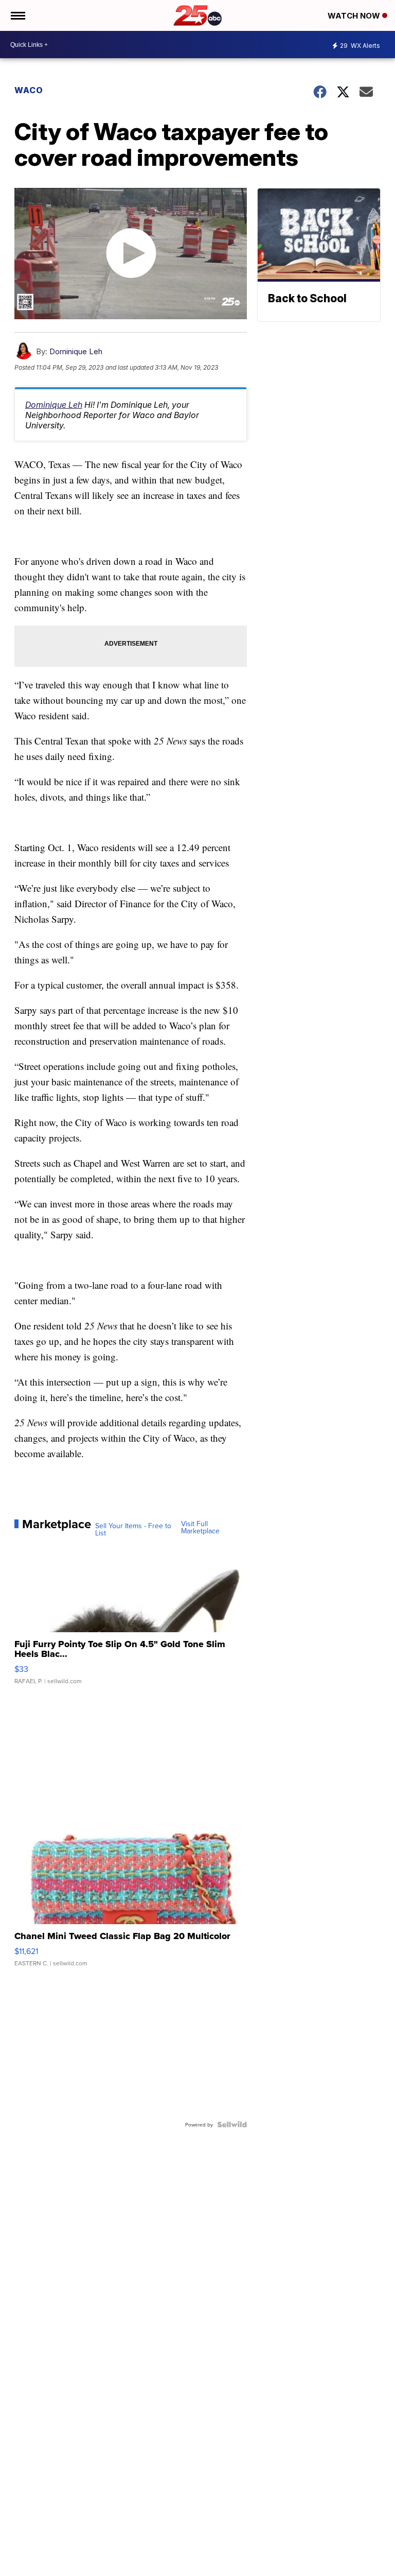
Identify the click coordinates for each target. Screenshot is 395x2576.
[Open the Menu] (17, 15)
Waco (29, 90)
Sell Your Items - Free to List (133, 1529)
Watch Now (355, 16)
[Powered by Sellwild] (232, 2124)
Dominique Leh (76, 351)
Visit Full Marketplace (200, 1527)
